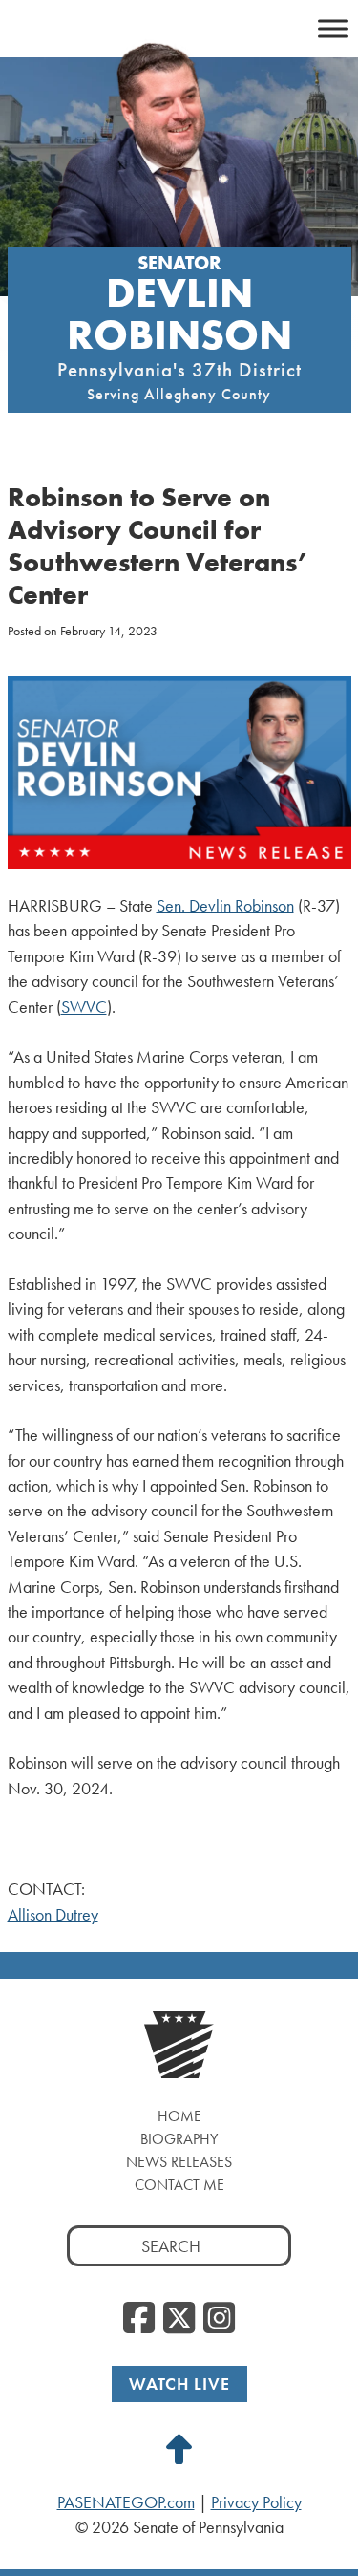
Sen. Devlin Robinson (225, 906)
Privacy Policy (256, 2502)
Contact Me (179, 2185)
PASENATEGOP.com (126, 2502)
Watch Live (179, 2383)
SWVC (84, 1007)
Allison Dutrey (53, 1915)
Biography (179, 2139)
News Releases (179, 2162)
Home (179, 2116)
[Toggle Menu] (333, 28)
